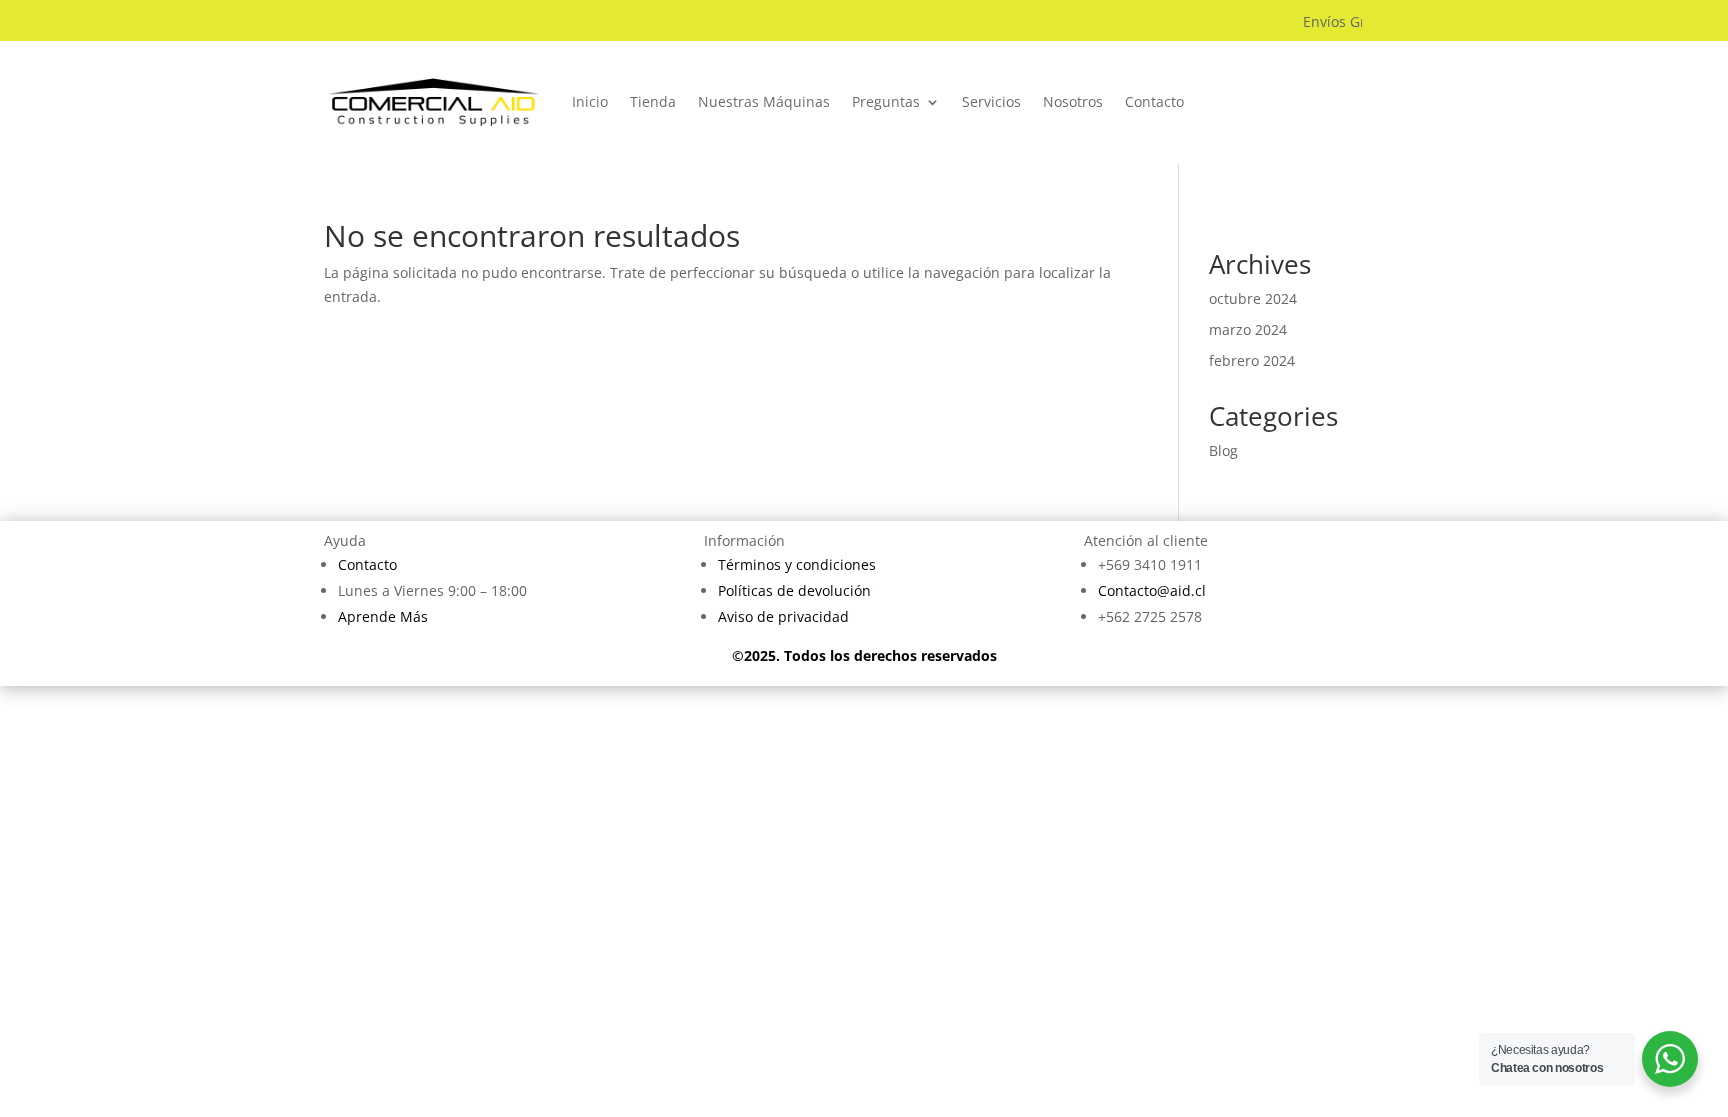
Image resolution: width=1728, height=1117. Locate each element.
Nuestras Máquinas (764, 101)
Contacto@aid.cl (1152, 590)
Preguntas (886, 101)
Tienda (653, 101)
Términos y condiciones (797, 564)
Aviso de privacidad (783, 616)
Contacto (1154, 101)
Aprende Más (383, 616)
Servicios (991, 101)
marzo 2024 (1248, 329)
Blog (1223, 450)
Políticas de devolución (794, 590)
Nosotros (1073, 101)
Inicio (590, 101)
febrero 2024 (1252, 360)
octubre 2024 (1253, 298)
